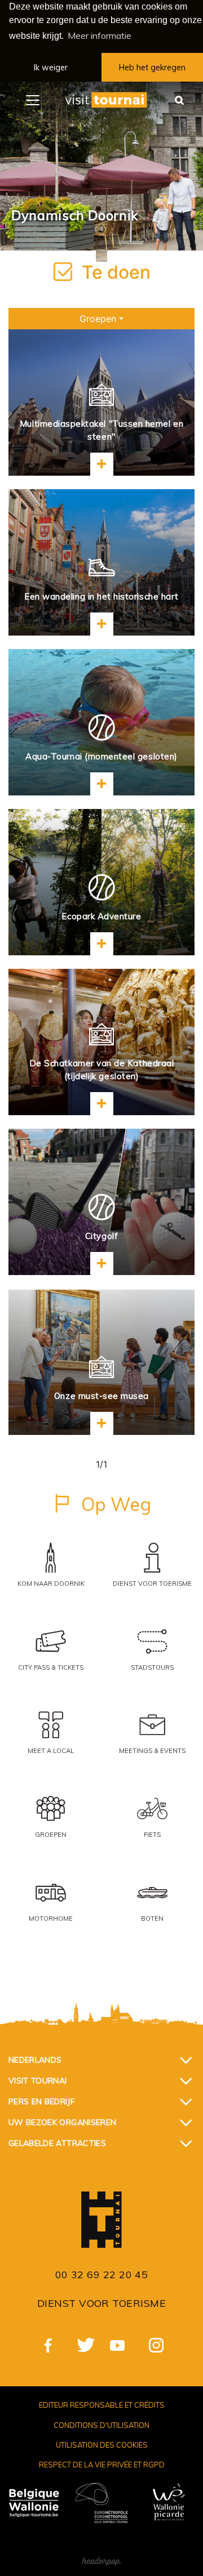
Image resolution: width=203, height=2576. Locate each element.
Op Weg (116, 1504)
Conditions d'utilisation (101, 2425)
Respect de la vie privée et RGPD (102, 2465)
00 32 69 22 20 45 (102, 2275)
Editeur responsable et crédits (102, 2405)
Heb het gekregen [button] (152, 68)
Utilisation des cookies (102, 2445)
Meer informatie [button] (100, 35)
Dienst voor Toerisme (101, 2303)
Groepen (98, 319)
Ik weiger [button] (51, 68)
